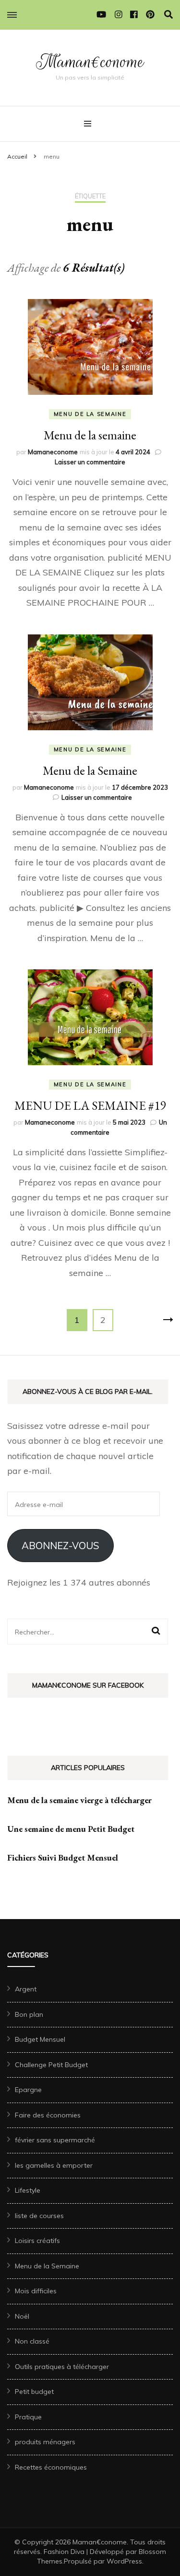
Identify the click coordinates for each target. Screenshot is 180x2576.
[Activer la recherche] (168, 15)
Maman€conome (90, 62)
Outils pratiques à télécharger (62, 2367)
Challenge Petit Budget (51, 2065)
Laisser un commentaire (90, 462)
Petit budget (34, 2392)
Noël (22, 2316)
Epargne (28, 2090)
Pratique (28, 2417)
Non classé (32, 2341)
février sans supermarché (55, 2140)
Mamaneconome (53, 452)
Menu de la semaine (90, 435)
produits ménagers (45, 2442)
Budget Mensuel (40, 2039)
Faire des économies (48, 2115)
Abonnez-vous (60, 1546)
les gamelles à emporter (54, 2165)
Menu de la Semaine (90, 414)
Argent (26, 1989)
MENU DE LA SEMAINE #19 (90, 1105)
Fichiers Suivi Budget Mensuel (63, 1857)
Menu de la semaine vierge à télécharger (79, 1800)
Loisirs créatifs (37, 2241)
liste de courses (39, 2216)
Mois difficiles (36, 2291)
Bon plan (29, 2014)
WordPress (124, 2561)
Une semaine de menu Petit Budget (71, 1829)
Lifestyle (28, 2190)
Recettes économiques (51, 2467)
